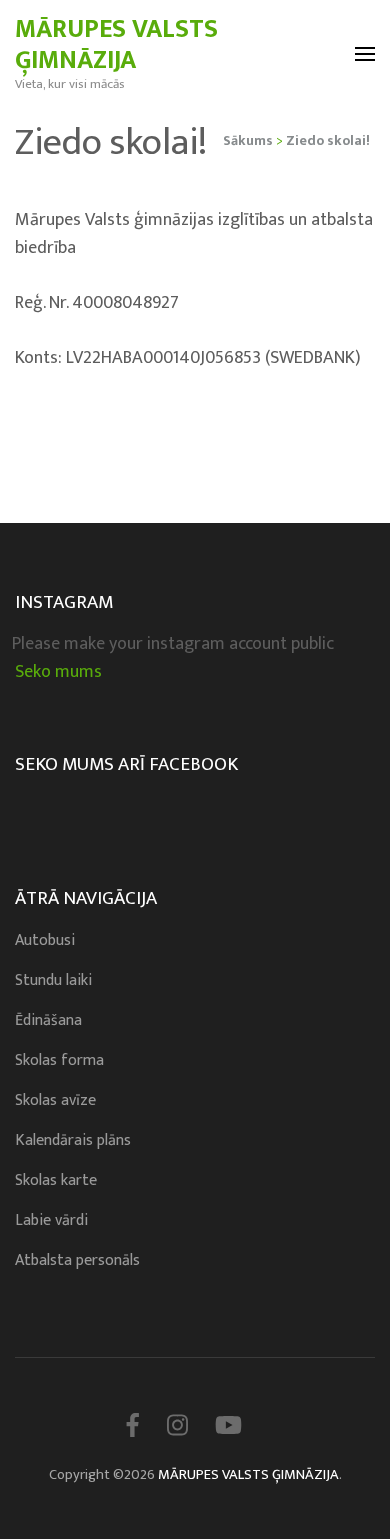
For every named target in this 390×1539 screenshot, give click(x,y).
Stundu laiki (53, 980)
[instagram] (177, 1427)
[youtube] (228, 1427)
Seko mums (58, 672)
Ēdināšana (48, 1020)
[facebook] (133, 1427)
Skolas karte (56, 1180)
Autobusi (45, 940)
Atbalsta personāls (77, 1260)
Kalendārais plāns (73, 1140)
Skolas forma (59, 1060)
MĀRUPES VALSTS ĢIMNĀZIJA (116, 45)
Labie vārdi (51, 1220)
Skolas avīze (55, 1100)
